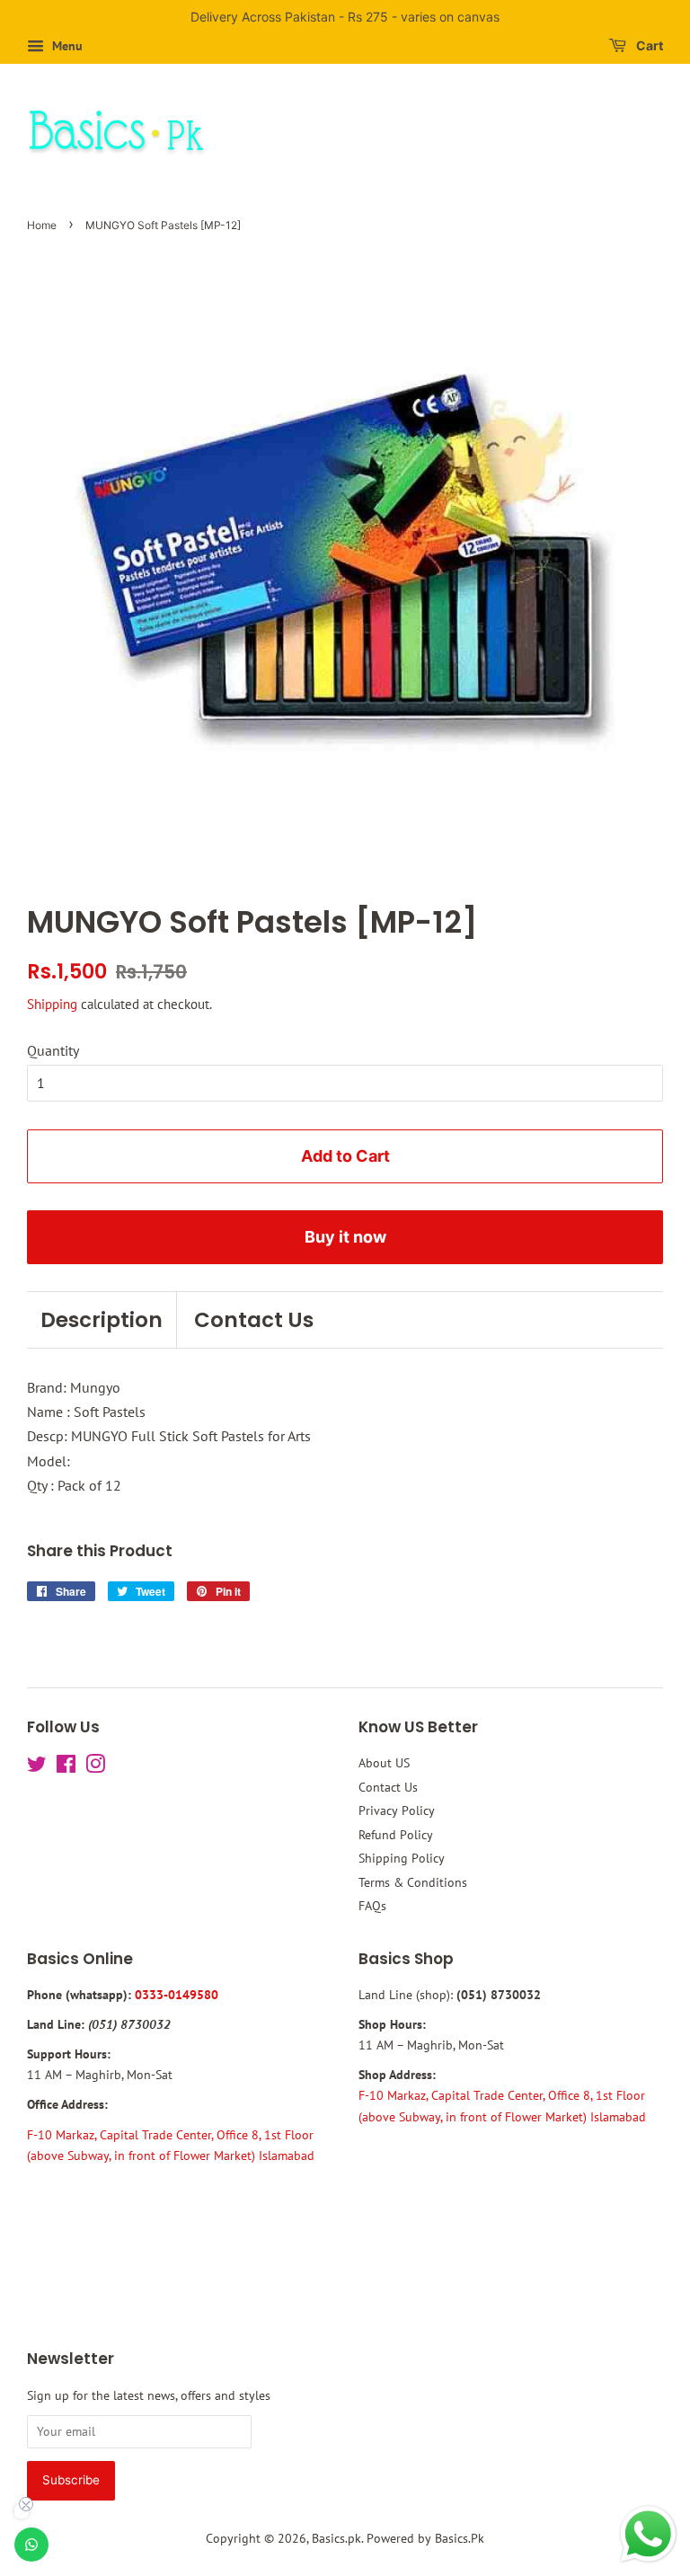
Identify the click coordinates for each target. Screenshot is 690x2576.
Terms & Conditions (413, 1882)
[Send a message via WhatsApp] (648, 2534)
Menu (66, 46)
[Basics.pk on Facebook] (66, 1767)
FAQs (372, 1906)
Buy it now (345, 1237)
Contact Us (254, 1320)
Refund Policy (396, 1835)
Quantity (53, 1050)
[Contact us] (31, 2545)
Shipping (52, 1004)
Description (102, 1320)
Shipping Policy (402, 1858)
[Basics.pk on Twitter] (37, 1767)
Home (42, 225)
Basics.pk (336, 2538)
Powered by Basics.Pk (425, 2538)
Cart (648, 45)
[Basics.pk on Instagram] (95, 1767)
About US (384, 1763)
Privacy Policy (397, 1810)
